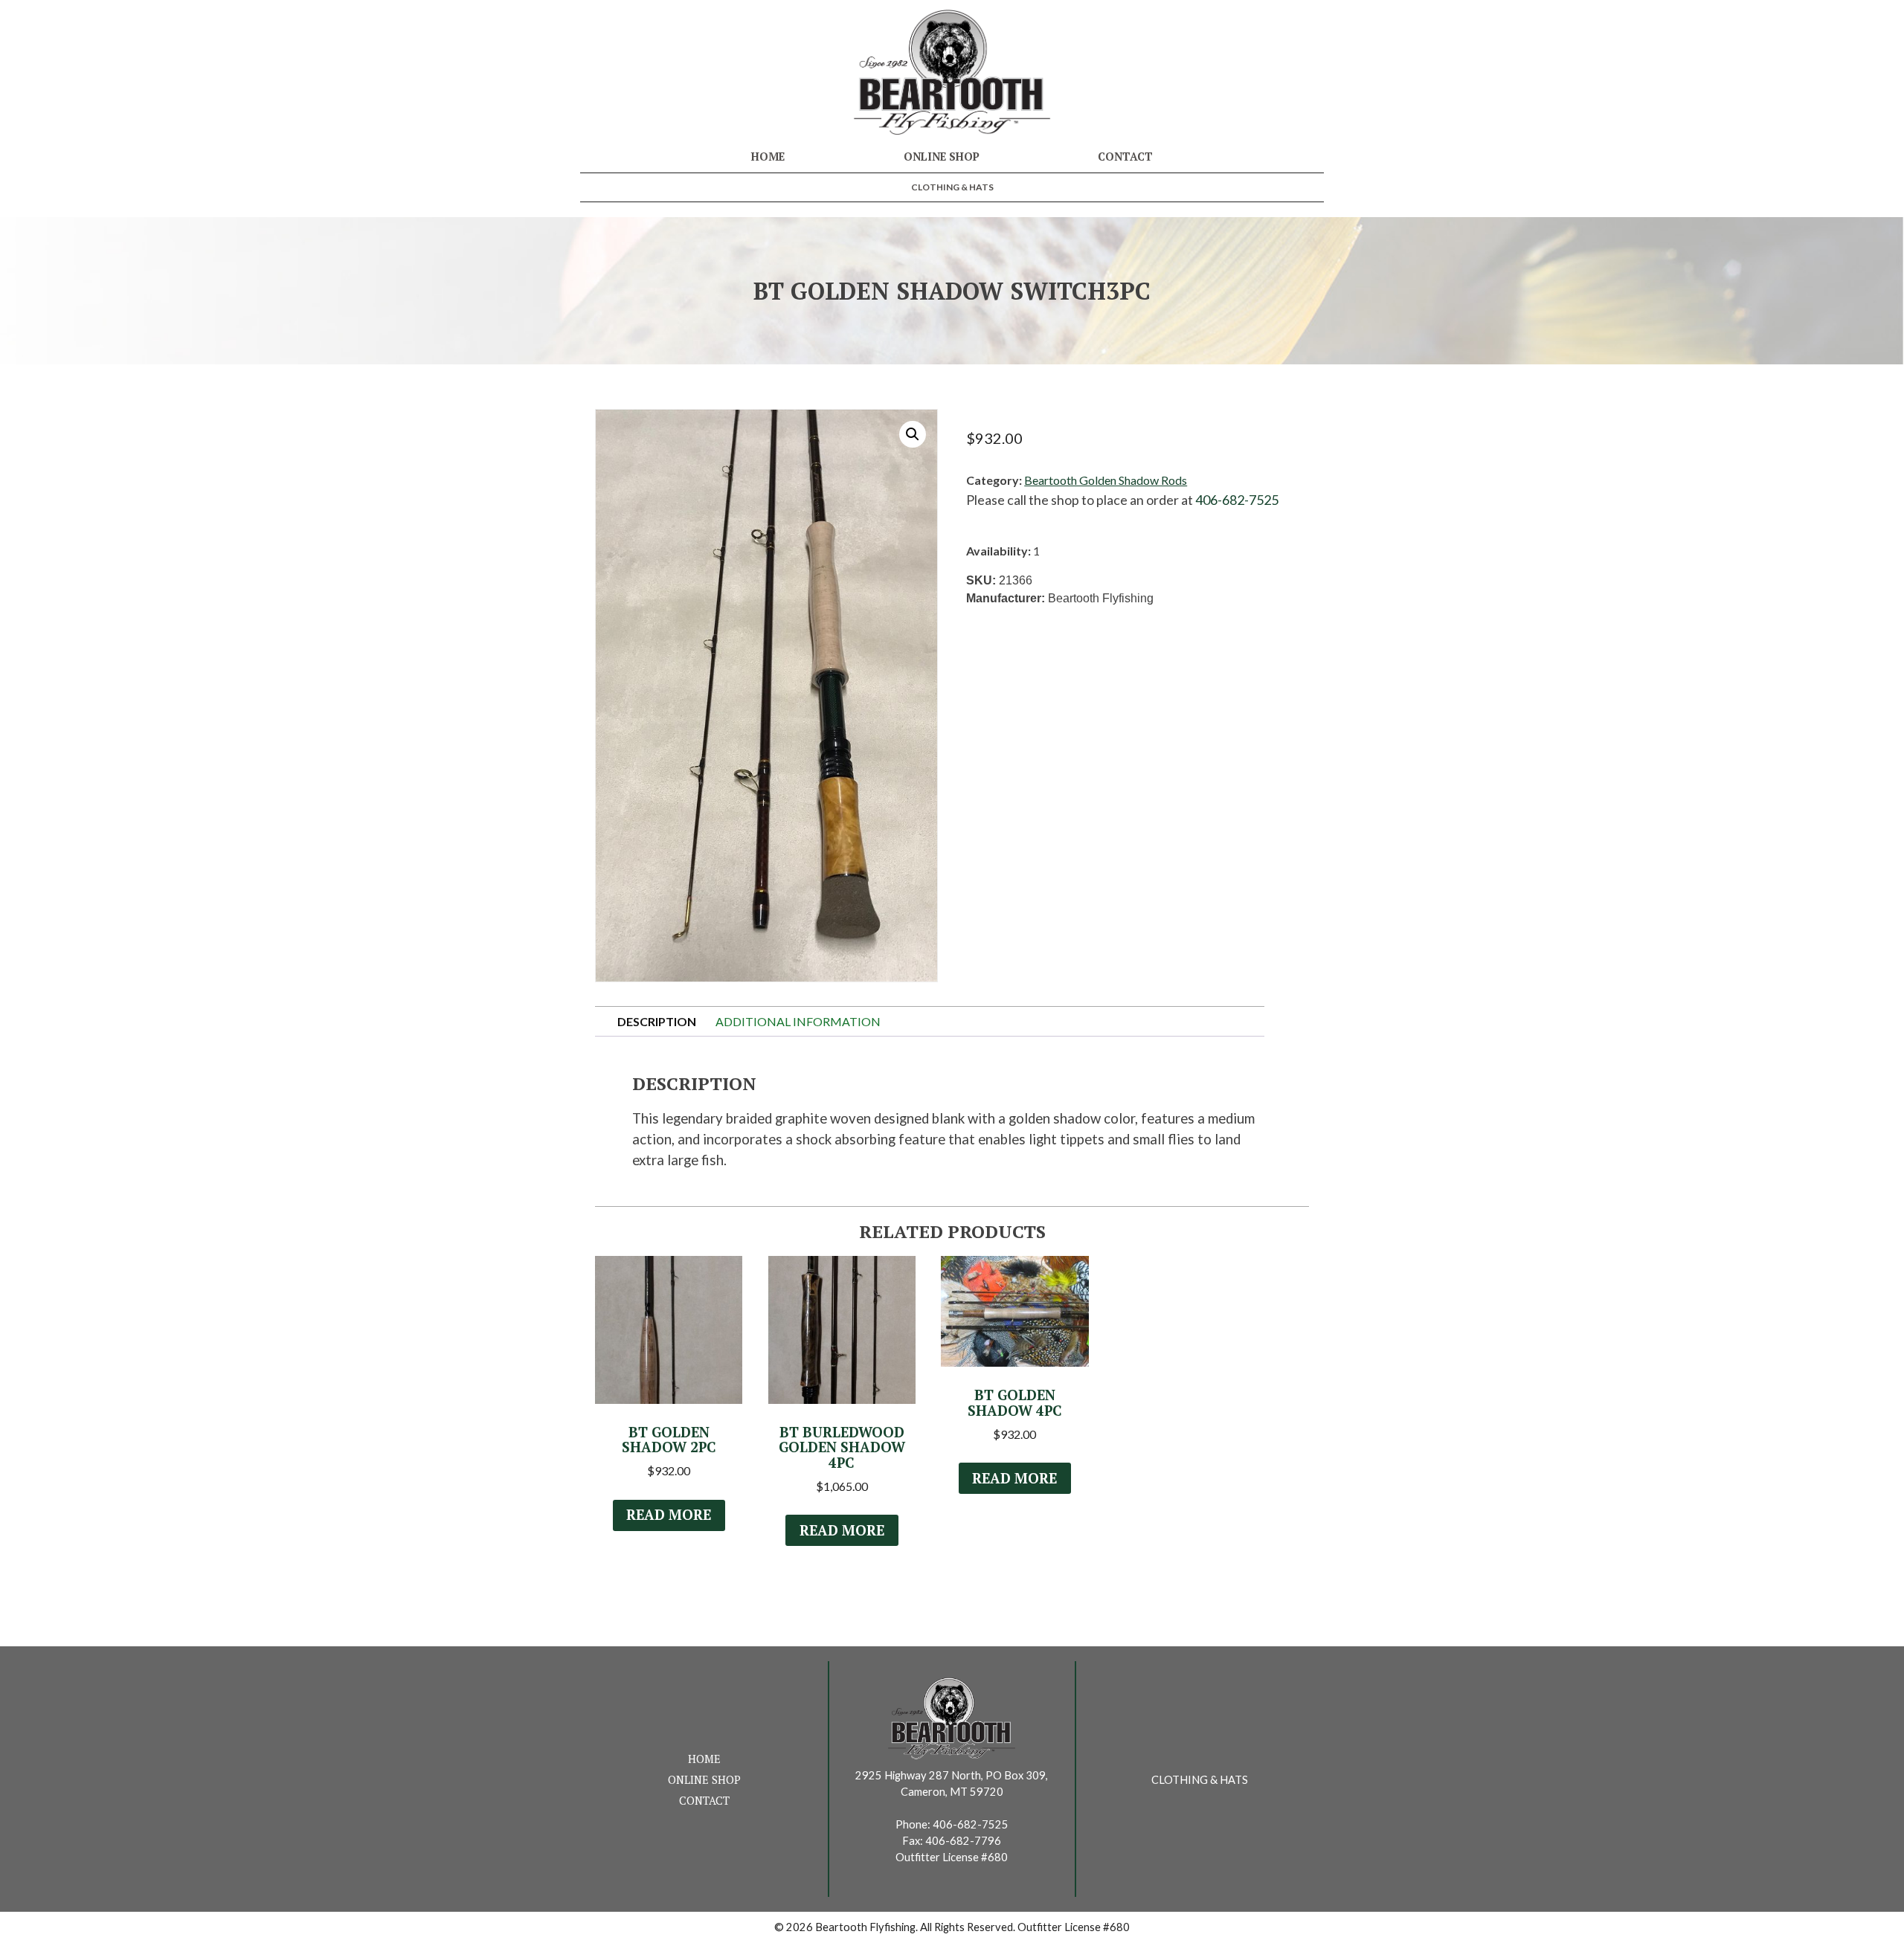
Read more (669, 1515)
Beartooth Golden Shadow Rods (1106, 480)
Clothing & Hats (952, 187)
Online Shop (942, 157)
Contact (1125, 157)
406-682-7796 (963, 1841)
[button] (913, 434)
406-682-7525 (1237, 500)
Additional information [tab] (798, 1021)
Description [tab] (657, 1021)
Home (768, 157)
